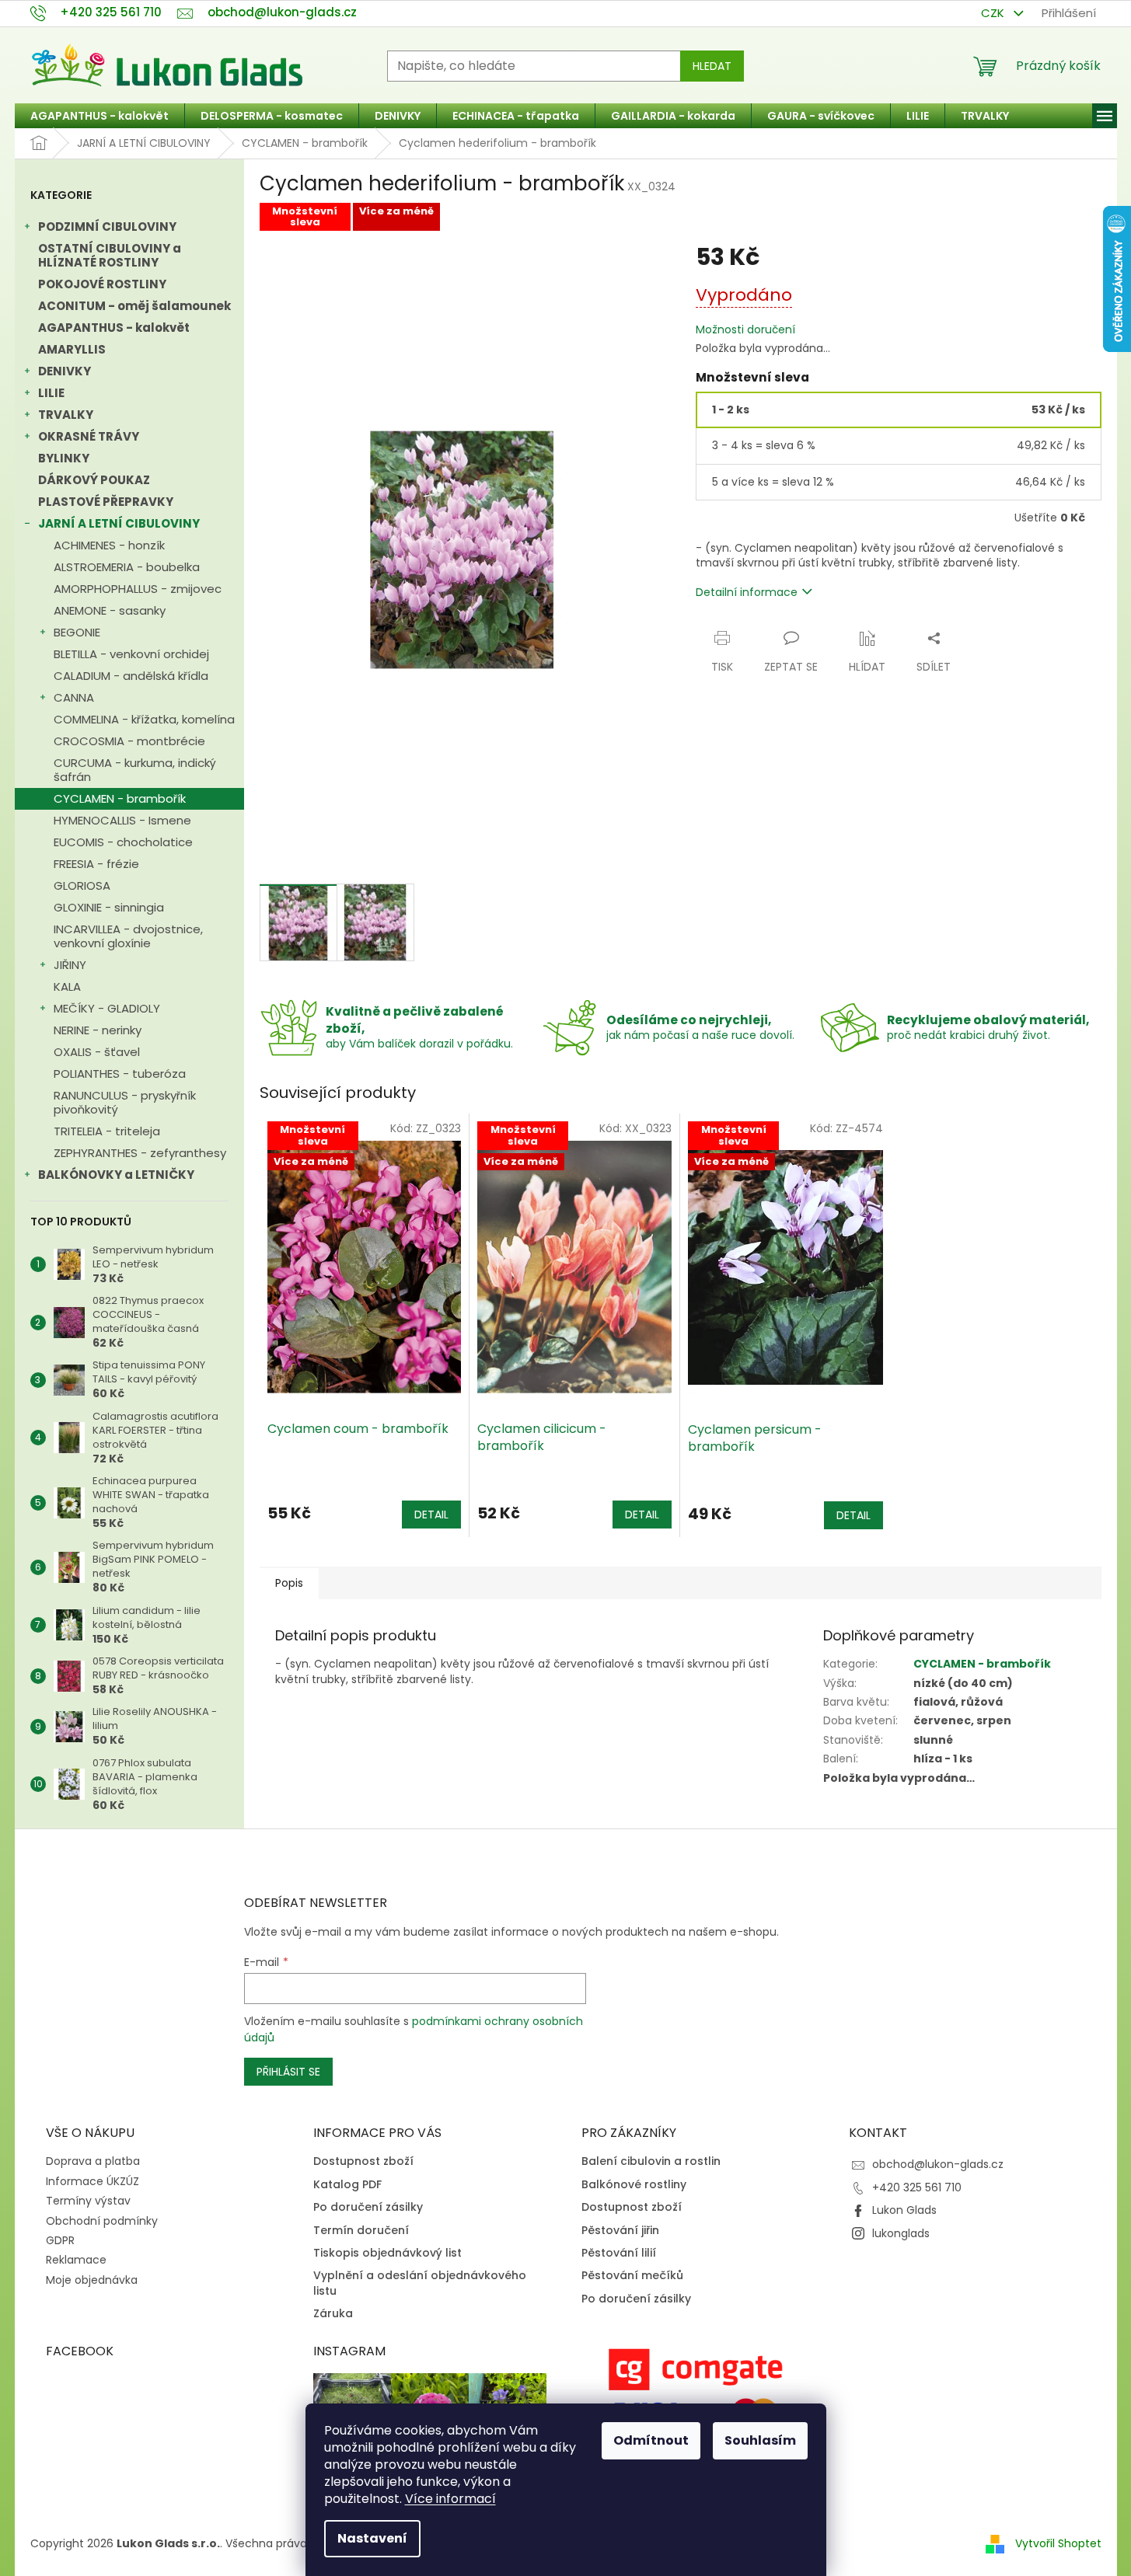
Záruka (333, 2314)
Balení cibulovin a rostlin (651, 2161)
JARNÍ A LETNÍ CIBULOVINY (119, 523)
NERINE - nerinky (98, 1030)
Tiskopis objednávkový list (387, 2253)
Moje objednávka (92, 2280)
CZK (994, 13)
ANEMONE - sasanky (110, 610)
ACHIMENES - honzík (109, 545)
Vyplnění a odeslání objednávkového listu (420, 2283)
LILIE (51, 393)
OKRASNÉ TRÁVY (89, 436)
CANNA (74, 697)
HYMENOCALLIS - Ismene (122, 820)
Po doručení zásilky (368, 2207)
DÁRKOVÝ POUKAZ (94, 480)
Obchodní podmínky (102, 2221)
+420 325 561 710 (917, 2187)
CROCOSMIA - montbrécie (129, 741)
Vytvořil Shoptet (1058, 2543)
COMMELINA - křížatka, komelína (144, 719)
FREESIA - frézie (96, 864)
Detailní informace (747, 592)
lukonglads (901, 2233)
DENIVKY (65, 371)
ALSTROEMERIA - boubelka (127, 567)
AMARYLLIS (72, 349)
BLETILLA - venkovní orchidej (131, 654)
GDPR (60, 2240)
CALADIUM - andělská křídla (131, 676)
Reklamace (76, 2260)
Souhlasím (760, 2440)
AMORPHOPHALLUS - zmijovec (138, 589)
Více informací (450, 2499)
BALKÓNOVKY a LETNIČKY (116, 1175)
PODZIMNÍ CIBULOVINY (107, 227)
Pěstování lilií (619, 2253)
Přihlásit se (288, 2072)
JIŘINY (70, 965)
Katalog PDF (347, 2185)
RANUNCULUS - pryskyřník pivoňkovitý (125, 1102)
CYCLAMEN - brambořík (120, 798)
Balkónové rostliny (634, 2185)
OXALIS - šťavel (97, 1052)
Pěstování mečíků (632, 2276)
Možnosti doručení (745, 330)
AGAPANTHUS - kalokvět (114, 328)
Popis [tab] (289, 1583)
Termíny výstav (88, 2201)
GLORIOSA (82, 885)
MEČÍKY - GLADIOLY (107, 1008)
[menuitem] (99, 116)
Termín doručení (361, 2231)
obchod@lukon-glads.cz (938, 2164)
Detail (431, 1515)
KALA (67, 986)
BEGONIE (77, 632)
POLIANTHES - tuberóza (120, 1074)
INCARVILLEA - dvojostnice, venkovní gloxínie (128, 936)
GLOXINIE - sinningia (109, 907)
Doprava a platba (93, 2161)
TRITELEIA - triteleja (107, 1131)
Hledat (712, 66)
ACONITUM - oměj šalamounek (134, 306)
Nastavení (372, 2538)
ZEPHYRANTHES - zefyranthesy (140, 1153)
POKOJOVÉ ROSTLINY (102, 284)
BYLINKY (64, 458)
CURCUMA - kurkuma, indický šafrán (135, 770)
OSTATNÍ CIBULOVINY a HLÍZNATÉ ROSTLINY (110, 255)
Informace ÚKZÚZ (93, 2181)
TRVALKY (66, 415)
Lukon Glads (904, 2210)
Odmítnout (651, 2440)
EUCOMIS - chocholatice (123, 842)
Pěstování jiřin (620, 2231)
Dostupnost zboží (363, 2161)
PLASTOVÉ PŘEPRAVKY (106, 502)
